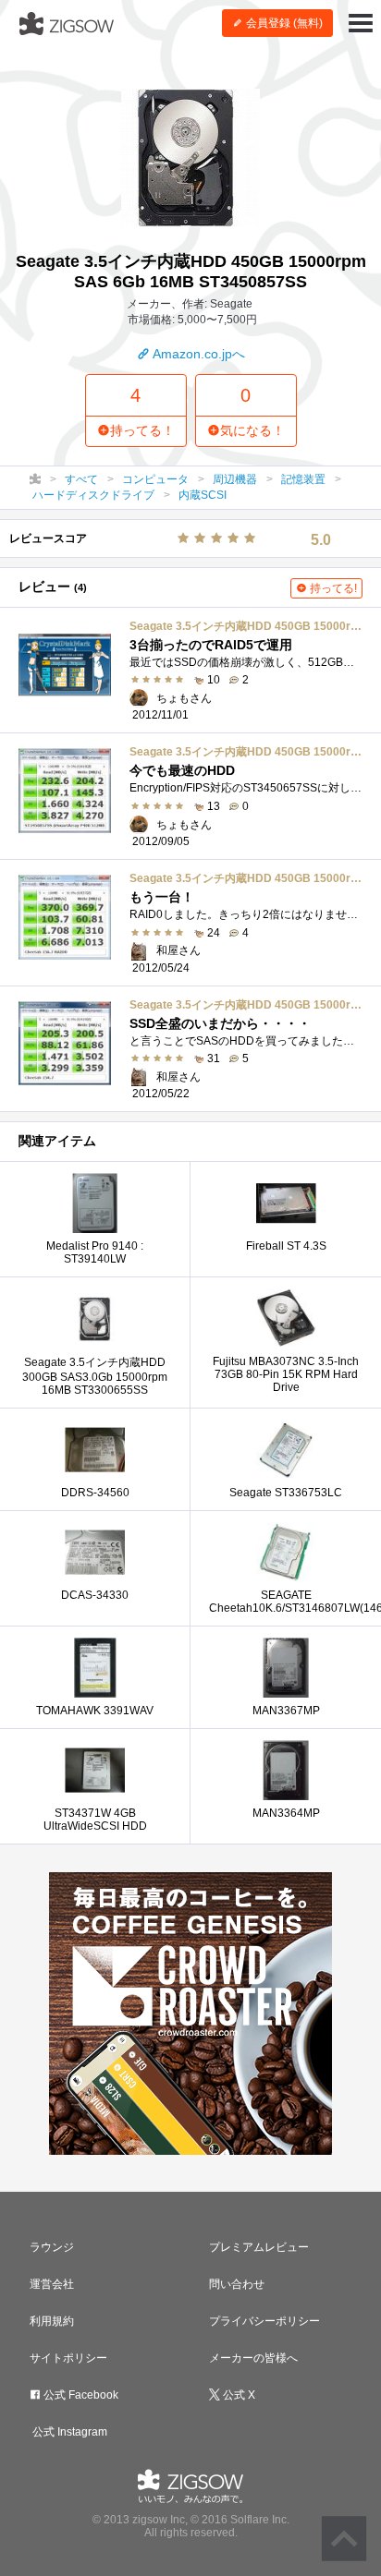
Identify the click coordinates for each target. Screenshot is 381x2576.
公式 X (238, 2395)
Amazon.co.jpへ (197, 354)
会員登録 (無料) (283, 23)
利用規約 (52, 2321)
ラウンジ (52, 2247)
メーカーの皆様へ (253, 2358)
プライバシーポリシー (264, 2321)
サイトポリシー (68, 2358)
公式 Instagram (68, 2432)
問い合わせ (237, 2284)
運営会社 (52, 2284)
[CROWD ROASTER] (190, 2014)
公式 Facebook (80, 2395)
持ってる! (332, 588)
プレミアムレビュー (259, 2247)
